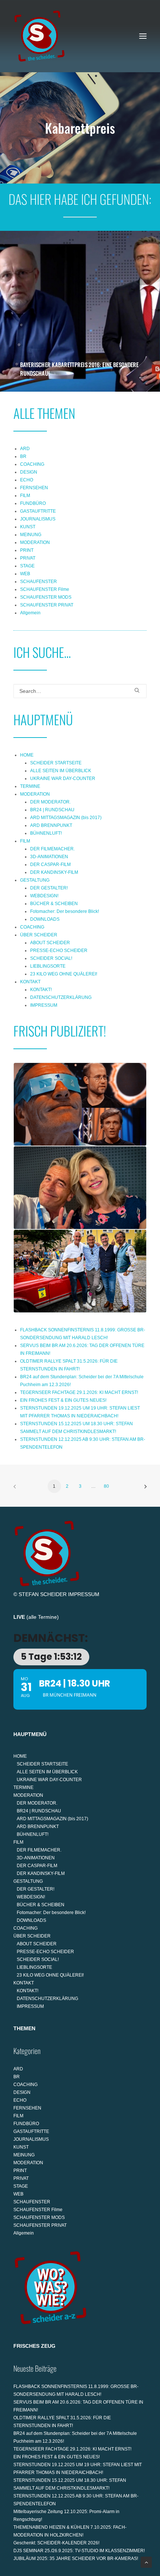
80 (106, 1486)
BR (23, 456)
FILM (25, 496)
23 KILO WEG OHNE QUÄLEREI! (64, 974)
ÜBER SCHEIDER (39, 935)
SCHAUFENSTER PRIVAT (47, 605)
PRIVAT (28, 558)
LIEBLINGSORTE (48, 966)
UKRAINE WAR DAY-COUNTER (63, 778)
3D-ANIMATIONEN (49, 857)
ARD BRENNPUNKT (51, 825)
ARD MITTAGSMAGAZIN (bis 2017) (66, 818)
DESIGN (29, 472)
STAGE (27, 566)
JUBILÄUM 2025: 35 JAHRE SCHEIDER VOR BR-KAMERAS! (76, 2559)
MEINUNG (31, 535)
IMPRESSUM (44, 1005)
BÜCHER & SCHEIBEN (54, 904)
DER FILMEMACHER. (52, 849)
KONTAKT (30, 982)
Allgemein (30, 613)
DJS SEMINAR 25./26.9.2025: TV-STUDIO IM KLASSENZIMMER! (79, 2551)
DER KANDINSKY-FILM (54, 872)
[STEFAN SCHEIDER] (39, 36)
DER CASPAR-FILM (50, 864)
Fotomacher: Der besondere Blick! (65, 911)
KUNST (28, 527)
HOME (27, 755)
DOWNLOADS (45, 919)
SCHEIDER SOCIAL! (51, 958)
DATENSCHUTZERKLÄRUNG (61, 997)
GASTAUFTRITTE (38, 511)
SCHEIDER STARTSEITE (56, 763)
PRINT (27, 550)
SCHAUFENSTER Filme (45, 589)
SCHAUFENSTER (39, 582)
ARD (25, 449)
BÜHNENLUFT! (46, 833)
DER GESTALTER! (49, 888)
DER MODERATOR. (50, 802)
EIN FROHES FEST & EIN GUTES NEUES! (63, 1400)
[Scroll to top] (146, 2562)
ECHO (27, 480)
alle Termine (43, 1617)
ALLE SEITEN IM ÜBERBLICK (61, 771)
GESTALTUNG (35, 880)
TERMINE (30, 786)
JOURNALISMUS (38, 519)
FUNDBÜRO (33, 503)
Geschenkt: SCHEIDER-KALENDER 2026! (56, 2543)
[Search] (80, 691)
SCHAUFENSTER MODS (46, 597)
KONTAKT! (41, 990)
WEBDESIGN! (44, 896)
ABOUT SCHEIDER (50, 943)
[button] (143, 36)
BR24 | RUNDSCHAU (52, 810)
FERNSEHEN (34, 488)
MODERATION (35, 542)
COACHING (32, 464)
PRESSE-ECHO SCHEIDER (59, 951)
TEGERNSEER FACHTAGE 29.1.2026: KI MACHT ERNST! (79, 1392)
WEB (25, 574)
